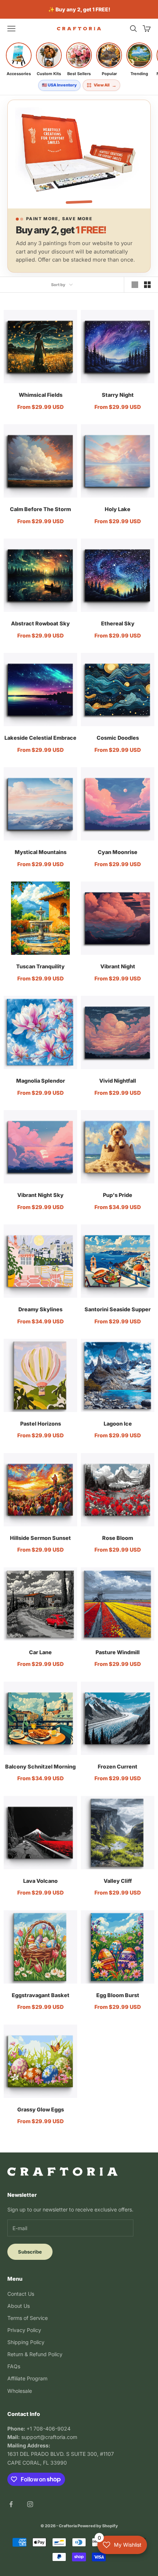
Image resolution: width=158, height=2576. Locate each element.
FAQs (14, 2366)
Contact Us (21, 2294)
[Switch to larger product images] (135, 285)
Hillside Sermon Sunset (40, 1538)
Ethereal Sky (118, 623)
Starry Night (118, 395)
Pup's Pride (118, 1195)
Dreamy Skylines (40, 1309)
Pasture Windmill (118, 1652)
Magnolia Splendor (41, 1081)
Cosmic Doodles (118, 738)
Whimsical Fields (41, 395)
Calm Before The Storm (40, 509)
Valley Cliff (118, 1881)
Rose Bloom (118, 1538)
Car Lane (40, 1652)
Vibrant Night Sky (40, 1195)
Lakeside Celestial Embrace (40, 738)
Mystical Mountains (41, 852)
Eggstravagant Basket (41, 1995)
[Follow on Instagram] (30, 2504)
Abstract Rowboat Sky (40, 623)
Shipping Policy (26, 2342)
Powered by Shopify (98, 2526)
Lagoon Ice (118, 1424)
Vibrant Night (118, 966)
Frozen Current (118, 1766)
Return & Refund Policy (35, 2354)
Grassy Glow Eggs (41, 2109)
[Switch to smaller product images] (147, 285)
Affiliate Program (27, 2378)
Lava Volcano (40, 1881)
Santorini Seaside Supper (118, 1309)
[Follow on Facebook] (11, 2504)
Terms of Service (28, 2318)
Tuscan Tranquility (40, 966)
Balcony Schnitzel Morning (40, 1766)
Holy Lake (118, 509)
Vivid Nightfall (118, 1081)
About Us (19, 2306)
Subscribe (30, 2252)
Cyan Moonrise (118, 852)
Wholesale (20, 2391)
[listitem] (19, 59)
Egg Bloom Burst (118, 1995)
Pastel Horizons (41, 1424)
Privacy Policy (24, 2330)
